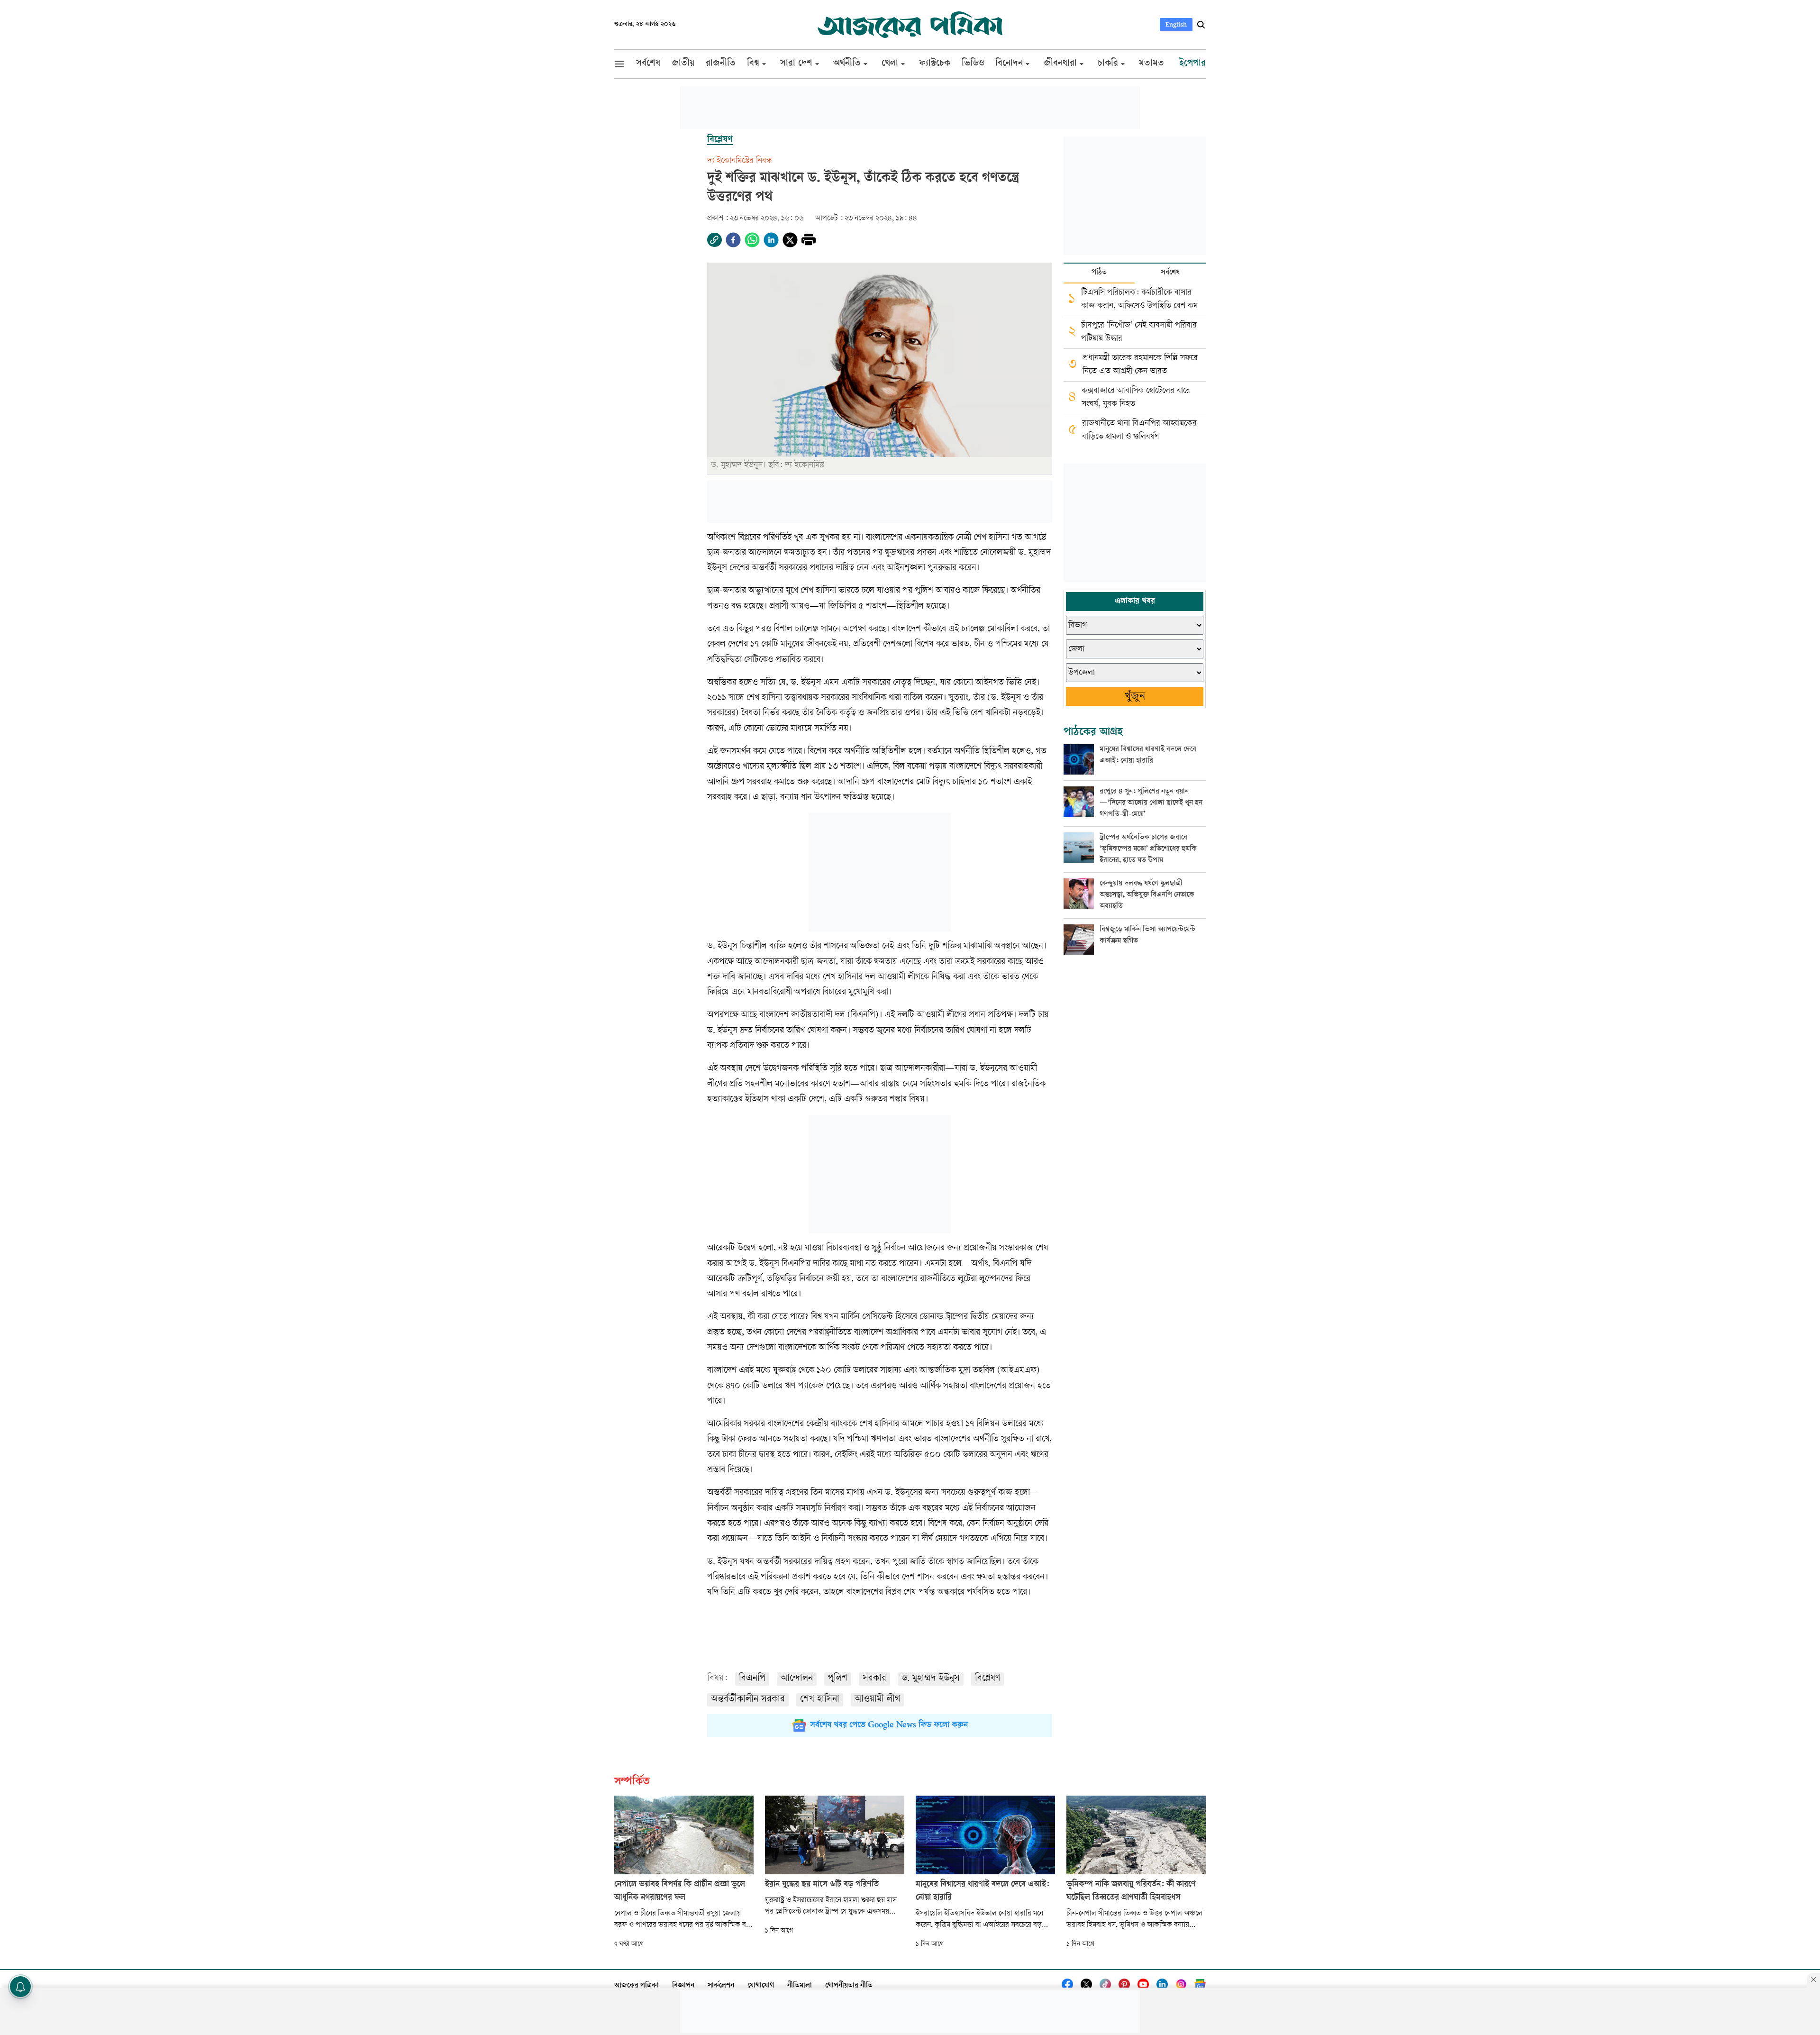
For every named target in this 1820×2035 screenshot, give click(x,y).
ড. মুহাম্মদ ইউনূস (931, 1679)
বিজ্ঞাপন (683, 1986)
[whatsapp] (752, 240)
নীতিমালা (800, 1986)
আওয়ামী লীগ (877, 1700)
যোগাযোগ (761, 1986)
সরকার (874, 1679)
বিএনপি (752, 1679)
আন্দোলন (797, 1679)
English (1176, 24)
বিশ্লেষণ (987, 1679)
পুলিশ (838, 1679)
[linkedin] (771, 240)
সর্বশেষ (1170, 273)
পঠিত (1099, 273)
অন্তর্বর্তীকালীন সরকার (748, 1700)
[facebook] (733, 240)
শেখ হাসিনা (820, 1700)
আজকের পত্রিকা (637, 1986)
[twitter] (790, 240)
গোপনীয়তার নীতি (849, 1986)
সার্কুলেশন (721, 1986)
